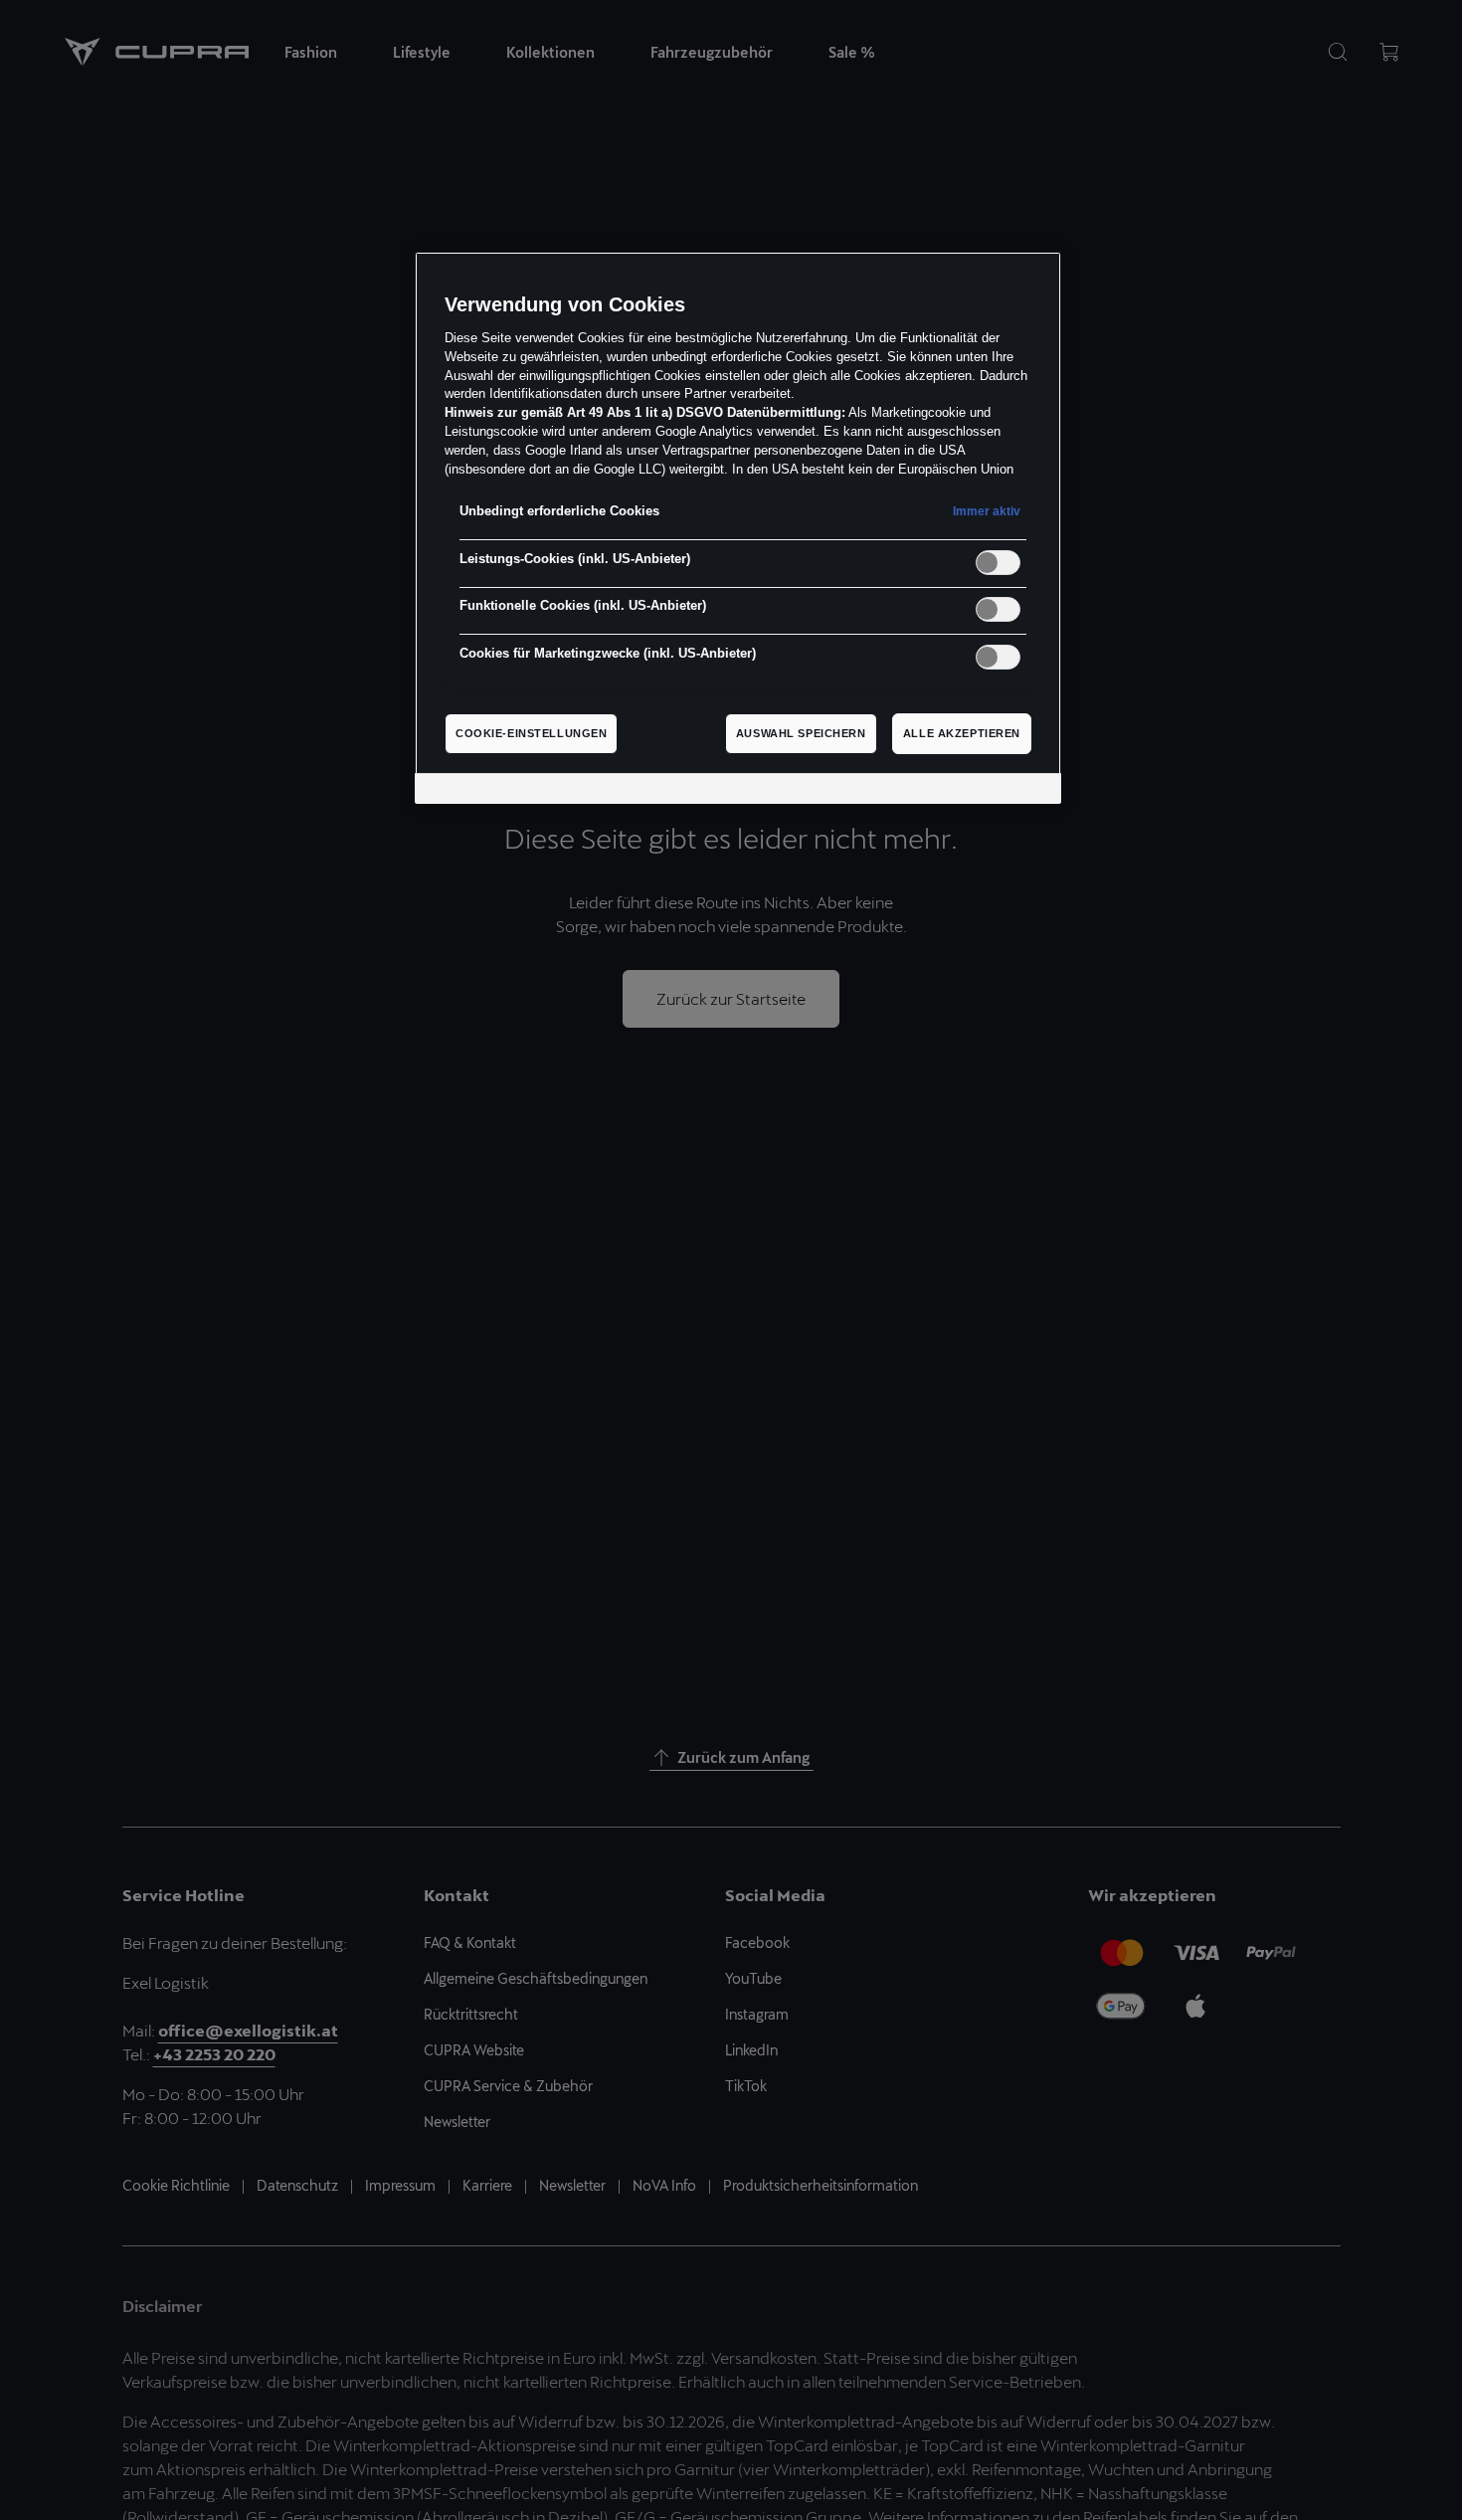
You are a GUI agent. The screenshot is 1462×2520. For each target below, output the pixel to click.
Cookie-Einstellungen (531, 733)
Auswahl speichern (801, 733)
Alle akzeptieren (962, 733)
